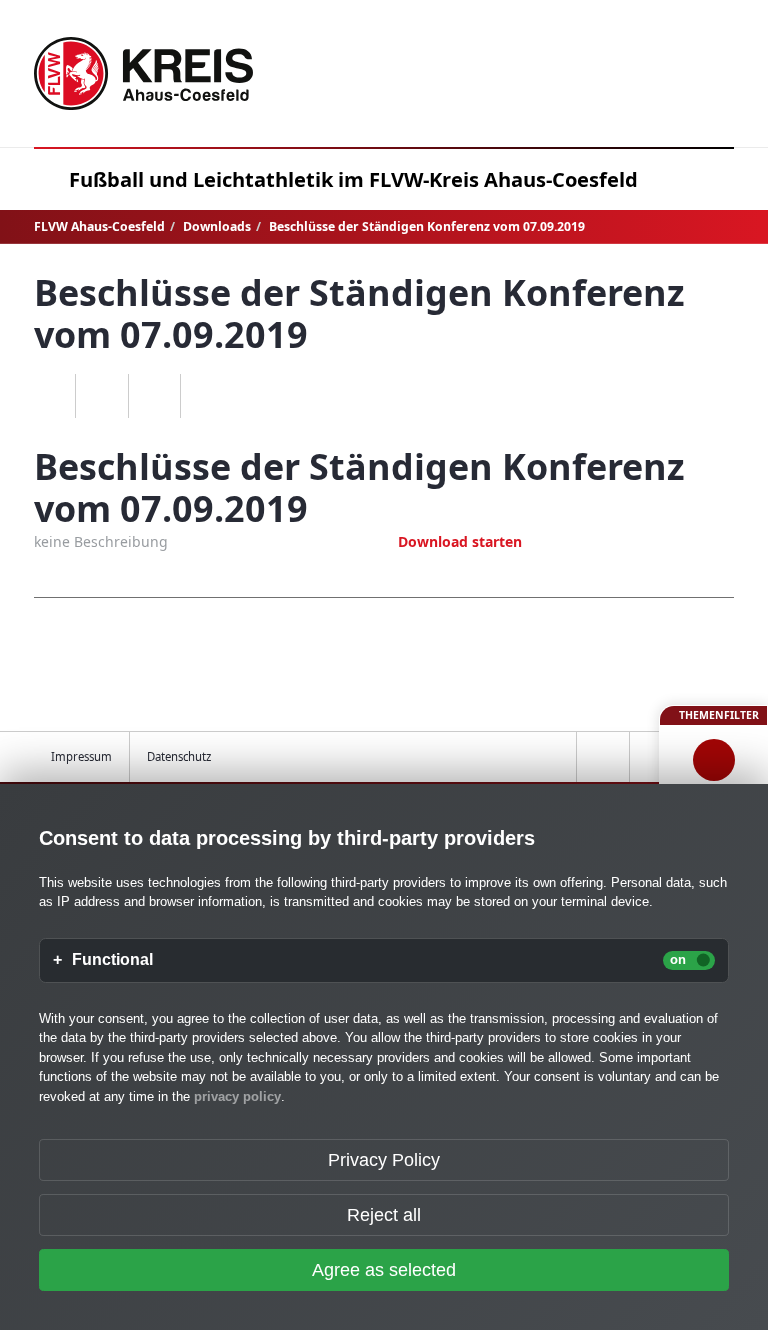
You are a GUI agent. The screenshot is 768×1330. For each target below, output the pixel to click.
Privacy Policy (384, 1160)
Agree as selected (384, 1270)
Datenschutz (179, 756)
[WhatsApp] (49, 396)
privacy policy (237, 1096)
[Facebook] (101, 396)
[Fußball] (713, 760)
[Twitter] (154, 396)
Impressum (81, 756)
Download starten (460, 541)
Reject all (384, 1215)
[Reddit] (206, 396)
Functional (112, 960)
